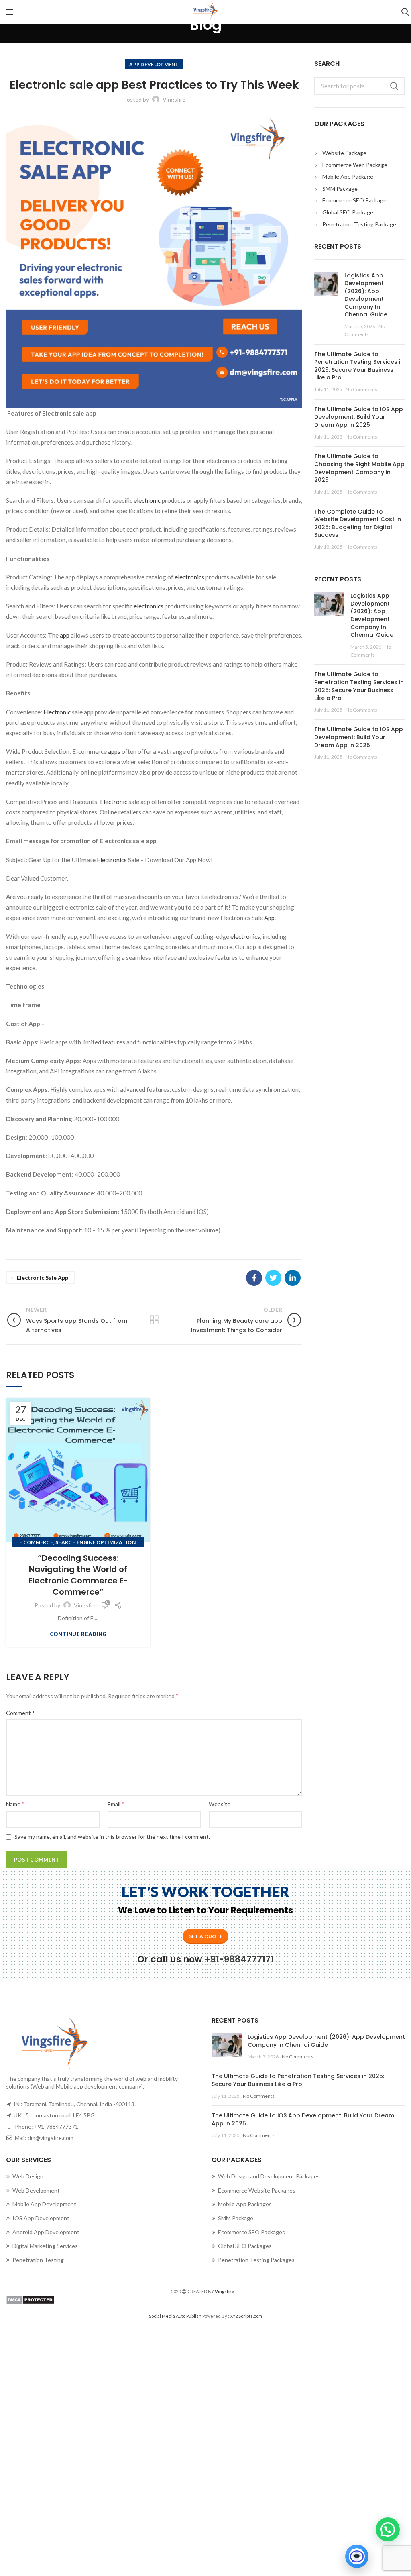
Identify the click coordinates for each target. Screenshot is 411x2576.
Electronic (58, 712)
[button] (388, 2529)
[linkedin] (293, 1278)
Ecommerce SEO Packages (251, 2232)
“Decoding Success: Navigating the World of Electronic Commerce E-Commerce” (78, 1575)
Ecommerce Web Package (355, 165)
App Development (154, 64)
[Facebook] (254, 1278)
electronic (147, 500)
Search (394, 86)
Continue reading (78, 1634)
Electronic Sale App (43, 1278)
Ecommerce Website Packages (257, 2190)
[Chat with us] (357, 2556)
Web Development (36, 2190)
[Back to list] (154, 1320)
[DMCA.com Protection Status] (205, 2300)
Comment (20, 1712)
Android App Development (46, 2232)
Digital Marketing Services (45, 2246)
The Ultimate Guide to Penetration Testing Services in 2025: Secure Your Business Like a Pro (359, 366)
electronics (190, 577)
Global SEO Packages (245, 2246)
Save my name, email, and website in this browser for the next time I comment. (112, 1837)
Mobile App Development (44, 2204)
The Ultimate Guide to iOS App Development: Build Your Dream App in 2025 (359, 417)
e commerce (36, 1542)
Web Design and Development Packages (269, 2176)
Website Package (344, 153)
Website (220, 1804)
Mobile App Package (348, 176)
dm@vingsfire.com (51, 2138)
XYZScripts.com (246, 2316)
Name (15, 1804)
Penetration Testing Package (359, 224)
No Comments (361, 389)
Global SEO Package (348, 212)
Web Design (28, 2176)
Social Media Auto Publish (175, 2316)
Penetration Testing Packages (256, 2260)
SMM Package (340, 189)
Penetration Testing (38, 2260)
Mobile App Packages (245, 2204)
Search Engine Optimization (96, 1542)
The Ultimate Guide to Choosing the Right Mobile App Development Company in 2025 (359, 468)
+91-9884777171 (239, 1959)
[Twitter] (273, 1278)
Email (116, 1804)
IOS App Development (41, 2218)
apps (114, 751)
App (269, 918)
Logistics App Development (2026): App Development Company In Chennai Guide (366, 295)
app (65, 635)
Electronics (112, 860)
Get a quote (205, 1936)
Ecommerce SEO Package (354, 200)
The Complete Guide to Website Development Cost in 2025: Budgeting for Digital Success (358, 523)
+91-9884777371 (56, 2126)
